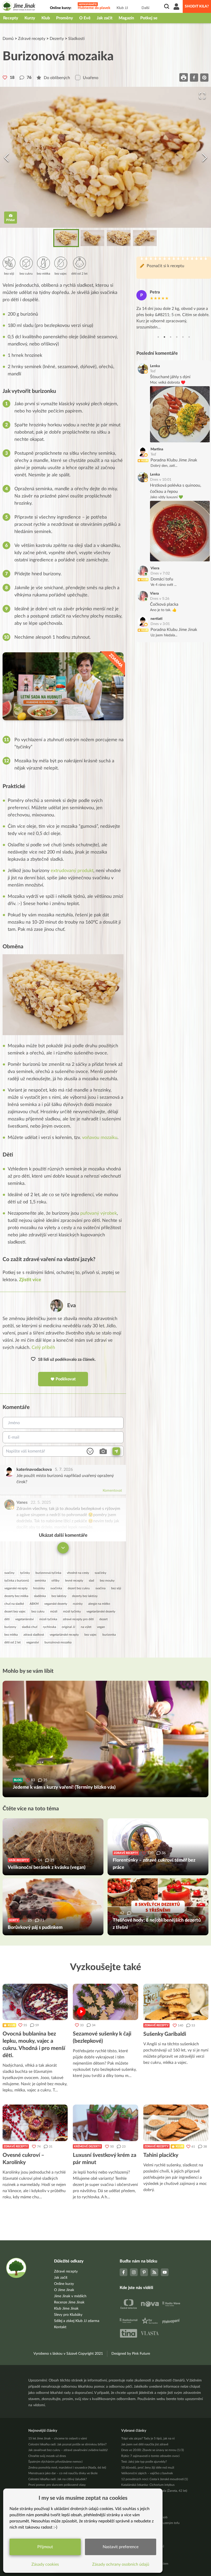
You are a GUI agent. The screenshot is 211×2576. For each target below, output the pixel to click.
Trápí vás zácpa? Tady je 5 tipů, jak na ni (148, 2438)
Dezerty (57, 39)
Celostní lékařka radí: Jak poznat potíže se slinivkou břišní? (67, 2444)
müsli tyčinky (72, 1611)
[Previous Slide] (6, 157)
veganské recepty (16, 1588)
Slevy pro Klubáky (68, 2315)
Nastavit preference (121, 2547)
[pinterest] (204, 77)
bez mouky (107, 1581)
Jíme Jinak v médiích (70, 2296)
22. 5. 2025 (41, 1502)
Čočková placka (164, 604)
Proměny (65, 18)
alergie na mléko (99, 1604)
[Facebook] (124, 2272)
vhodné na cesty (78, 1573)
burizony (10, 1627)
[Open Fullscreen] (202, 96)
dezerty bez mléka (16, 1596)
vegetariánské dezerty (101, 1611)
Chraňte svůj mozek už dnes (47, 2456)
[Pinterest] (144, 2272)
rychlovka (50, 1627)
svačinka (56, 1588)
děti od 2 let (12, 1642)
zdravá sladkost (34, 1635)
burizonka (109, 1635)
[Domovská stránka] (19, 7)
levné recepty (74, 1581)
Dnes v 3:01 (160, 624)
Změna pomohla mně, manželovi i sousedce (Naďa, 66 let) (67, 2468)
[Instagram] (134, 2272)
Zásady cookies (45, 2564)
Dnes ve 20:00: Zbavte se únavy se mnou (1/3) (152, 2450)
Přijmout (45, 2547)
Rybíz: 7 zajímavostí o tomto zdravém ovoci (150, 2456)
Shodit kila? (197, 6)
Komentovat (112, 1491)
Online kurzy (64, 2284)
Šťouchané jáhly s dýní (170, 377)
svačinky (100, 1573)
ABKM (34, 1604)
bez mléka (11, 1635)
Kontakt (60, 2327)
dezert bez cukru (79, 1588)
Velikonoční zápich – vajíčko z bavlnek (147, 2473)
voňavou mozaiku (100, 1138)
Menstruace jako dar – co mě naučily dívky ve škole (63, 2473)
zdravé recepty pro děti (78, 1619)
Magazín (126, 18)
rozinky (78, 1604)
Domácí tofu (162, 579)
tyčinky (25, 1573)
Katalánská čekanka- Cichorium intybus (148, 2485)
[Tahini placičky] (176, 2123)
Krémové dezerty (87, 2146)
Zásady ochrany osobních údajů (121, 2564)
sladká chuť (30, 1627)
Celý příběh (43, 1348)
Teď (153, 371)
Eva (72, 1306)
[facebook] (194, 77)
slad (91, 1581)
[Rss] (154, 2272)
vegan (101, 1627)
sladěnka (40, 1596)
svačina (100, 1588)
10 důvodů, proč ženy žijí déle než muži (148, 2468)
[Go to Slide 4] (145, 238)
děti (7, 1619)
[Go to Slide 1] (66, 238)
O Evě (85, 18)
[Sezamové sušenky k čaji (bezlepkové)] (105, 2002)
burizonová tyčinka (48, 1573)
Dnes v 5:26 (160, 599)
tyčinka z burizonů (17, 1581)
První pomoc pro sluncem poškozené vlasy (57, 2485)
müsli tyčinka (48, 1619)
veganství (33, 1642)
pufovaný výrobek (99, 1213)
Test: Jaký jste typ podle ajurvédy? (144, 2462)
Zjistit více (30, 1280)
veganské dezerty (56, 1604)
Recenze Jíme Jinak (69, 2302)
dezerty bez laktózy (85, 1596)
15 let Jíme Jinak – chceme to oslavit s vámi (58, 2438)
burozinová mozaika (58, 1642)
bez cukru (38, 1611)
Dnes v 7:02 (160, 573)
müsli (54, 1611)
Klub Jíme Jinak (66, 2309)
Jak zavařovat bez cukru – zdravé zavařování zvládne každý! (68, 2450)
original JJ (68, 1627)
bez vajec (91, 1635)
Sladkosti (76, 39)
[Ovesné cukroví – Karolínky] (35, 2123)
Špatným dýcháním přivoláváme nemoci (55, 2462)
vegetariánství (24, 1619)
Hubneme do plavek (94, 8)
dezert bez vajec (15, 1611)
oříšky (55, 1581)
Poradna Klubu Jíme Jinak (174, 460)
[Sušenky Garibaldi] (176, 2002)
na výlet (86, 1627)
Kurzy (30, 18)
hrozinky (39, 1588)
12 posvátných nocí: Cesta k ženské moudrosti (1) (155, 2479)
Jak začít (105, 18)
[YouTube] (165, 2272)
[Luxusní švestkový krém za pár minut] (105, 2123)
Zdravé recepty (32, 39)
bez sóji (116, 1588)
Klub (46, 18)
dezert (103, 1619)
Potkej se (149, 18)
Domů (8, 39)
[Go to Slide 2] (92, 238)
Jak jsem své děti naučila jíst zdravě (145, 2444)
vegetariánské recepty (64, 1635)
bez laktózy (59, 1596)
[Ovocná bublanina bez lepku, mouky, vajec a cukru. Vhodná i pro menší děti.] (35, 2002)
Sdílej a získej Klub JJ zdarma (77, 2321)
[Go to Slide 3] (119, 238)
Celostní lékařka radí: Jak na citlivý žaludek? (58, 2479)
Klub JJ (122, 8)
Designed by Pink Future (131, 2354)
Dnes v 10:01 (161, 480)
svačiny (9, 1573)
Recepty (11, 18)
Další (145, 8)
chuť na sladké (14, 1604)
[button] (105, 157)
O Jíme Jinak (64, 2290)
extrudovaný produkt (72, 871)
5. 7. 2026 (64, 1469)
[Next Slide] (205, 157)
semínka (40, 1581)
